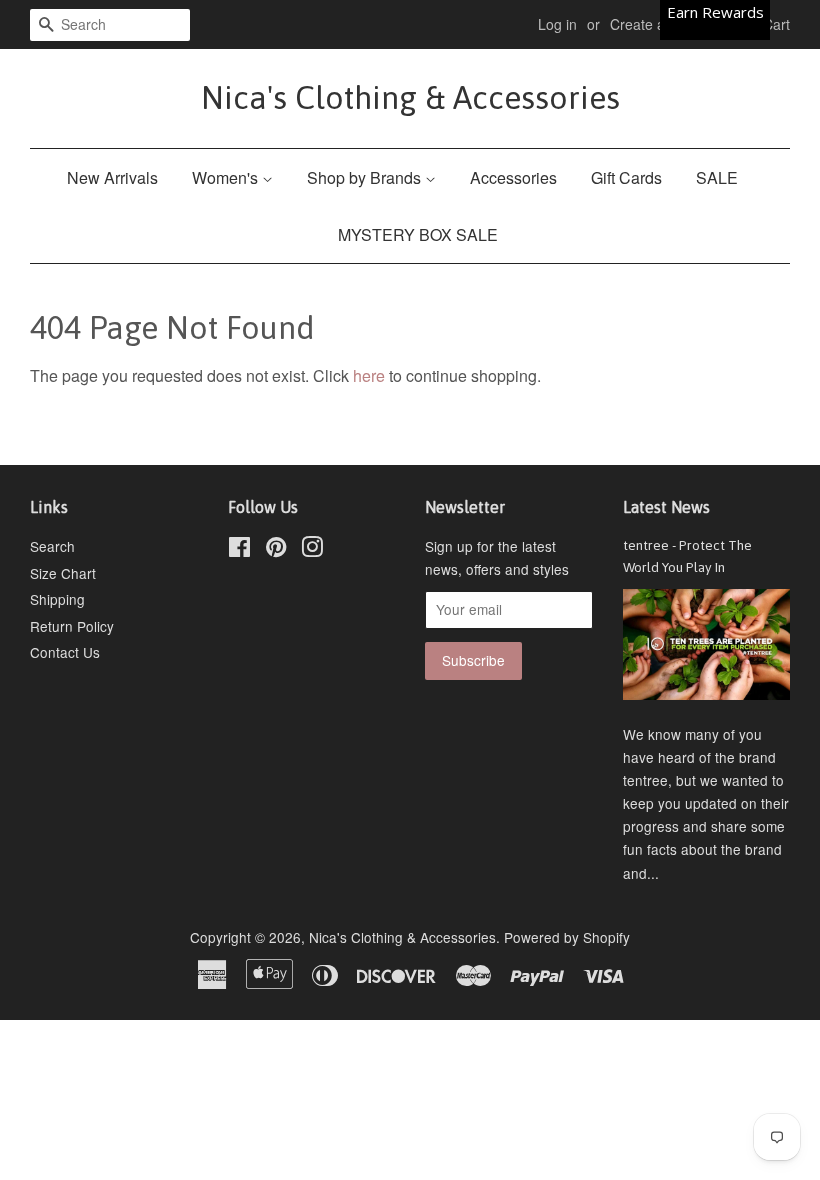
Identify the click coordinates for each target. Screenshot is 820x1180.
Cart (776, 24)
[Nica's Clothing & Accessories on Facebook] (239, 550)
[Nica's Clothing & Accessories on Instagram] (312, 550)
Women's (227, 177)
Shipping (57, 599)
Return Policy (72, 626)
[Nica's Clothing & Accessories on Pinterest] (276, 550)
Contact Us (65, 652)
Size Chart (63, 573)
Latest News (666, 507)
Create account (658, 24)
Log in (557, 24)
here (369, 375)
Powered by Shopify (567, 937)
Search (52, 546)
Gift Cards (626, 177)
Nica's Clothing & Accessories (410, 97)
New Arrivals (112, 177)
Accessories (513, 177)
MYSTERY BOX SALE (418, 234)
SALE (717, 177)
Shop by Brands (366, 177)
